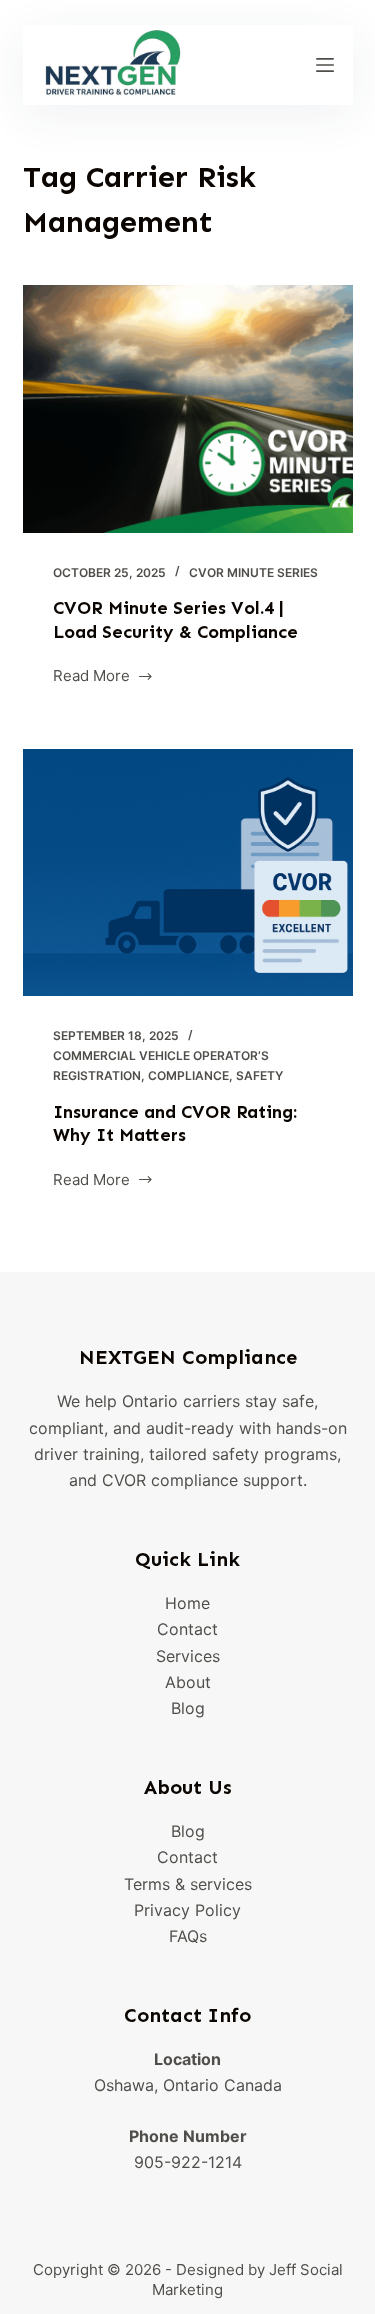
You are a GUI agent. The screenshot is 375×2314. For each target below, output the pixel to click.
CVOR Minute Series (253, 572)
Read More (94, 677)
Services (188, 1656)
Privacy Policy (187, 1910)
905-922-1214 (188, 2162)
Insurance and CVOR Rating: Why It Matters (175, 1123)
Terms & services (188, 1884)
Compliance (188, 1075)
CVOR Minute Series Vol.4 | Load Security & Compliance (175, 619)
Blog (188, 1708)
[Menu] (325, 65)
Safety (259, 1075)
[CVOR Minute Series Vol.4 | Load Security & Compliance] (188, 409)
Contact (187, 1629)
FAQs (188, 1936)
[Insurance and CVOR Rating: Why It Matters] (188, 873)
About (188, 1682)
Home (187, 1603)
